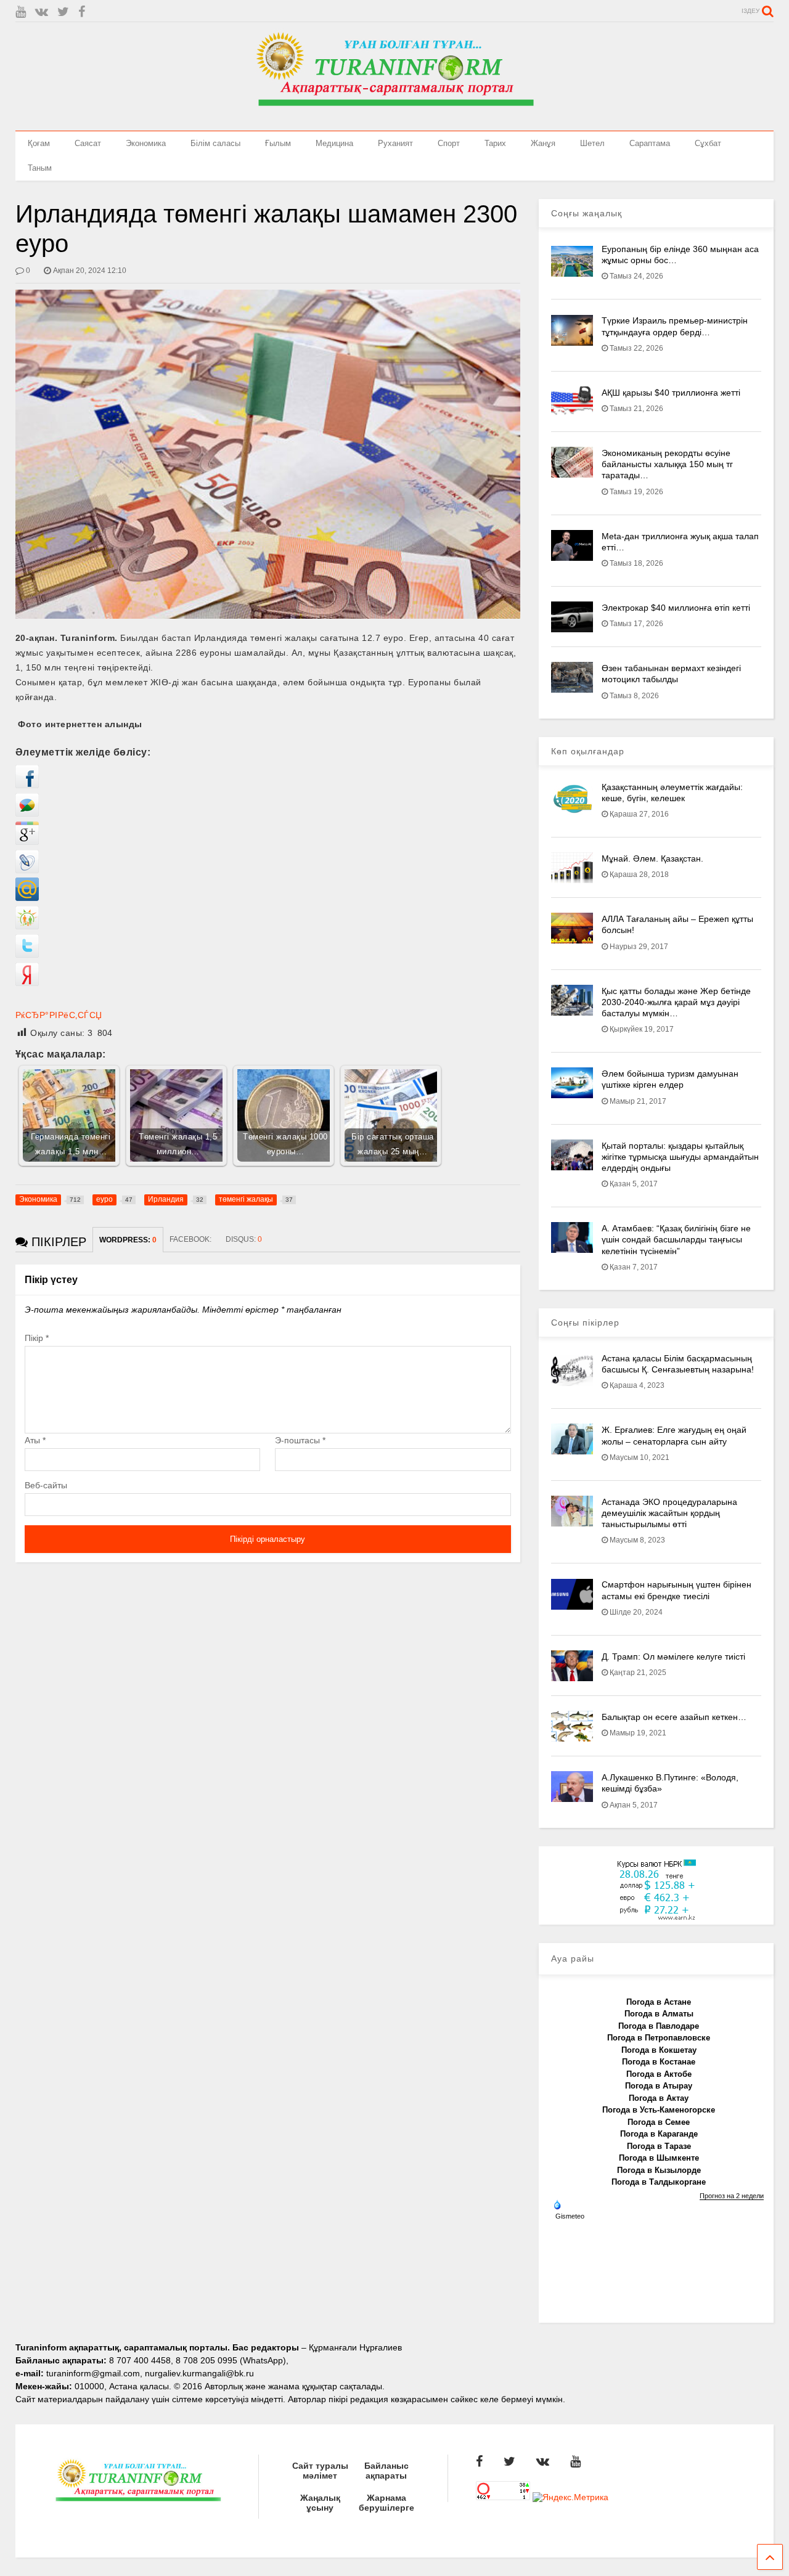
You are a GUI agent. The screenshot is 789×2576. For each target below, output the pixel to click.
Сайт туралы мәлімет (320, 2471)
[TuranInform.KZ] (394, 115)
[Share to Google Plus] (27, 842)
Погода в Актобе (659, 2074)
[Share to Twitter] (27, 955)
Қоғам (39, 143)
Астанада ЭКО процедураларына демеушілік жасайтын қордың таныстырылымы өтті (669, 1513)
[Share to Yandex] (27, 983)
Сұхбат (708, 143)
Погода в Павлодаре (659, 2026)
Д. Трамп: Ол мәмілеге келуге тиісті (673, 1657)
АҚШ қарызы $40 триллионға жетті (671, 393)
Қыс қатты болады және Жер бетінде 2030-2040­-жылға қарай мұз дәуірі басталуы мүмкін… (676, 1002)
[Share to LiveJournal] (27, 870)
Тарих (495, 143)
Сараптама (650, 143)
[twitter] (63, 12)
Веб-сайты (46, 1485)
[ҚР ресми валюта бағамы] (656, 1918)
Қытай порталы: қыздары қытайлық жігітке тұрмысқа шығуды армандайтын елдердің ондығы (680, 1157)
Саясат (88, 143)
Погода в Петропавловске (659, 2038)
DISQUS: (244, 1239)
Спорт (449, 143)
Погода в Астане (659, 2002)
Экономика (146, 143)
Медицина (334, 143)
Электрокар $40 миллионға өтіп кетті (676, 608)
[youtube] (21, 12)
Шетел (592, 143)
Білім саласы (215, 143)
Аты (35, 1440)
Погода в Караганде (659, 2134)
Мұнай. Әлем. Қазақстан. (652, 858)
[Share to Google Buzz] (27, 813)
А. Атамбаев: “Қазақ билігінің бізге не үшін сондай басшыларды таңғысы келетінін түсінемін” (676, 1239)
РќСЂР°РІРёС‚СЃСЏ (59, 1015)
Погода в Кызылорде (659, 2170)
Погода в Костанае (659, 2062)
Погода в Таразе (659, 2146)
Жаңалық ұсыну (320, 2503)
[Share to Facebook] (27, 785)
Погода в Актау (659, 2098)
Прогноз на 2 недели (732, 2196)
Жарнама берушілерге (386, 2503)
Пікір (37, 1338)
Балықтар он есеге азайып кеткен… (674, 1717)
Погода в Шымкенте (659, 2158)
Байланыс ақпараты (386, 2471)
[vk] (42, 12)
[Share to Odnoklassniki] (27, 926)
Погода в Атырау (659, 2086)
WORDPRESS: (128, 1240)
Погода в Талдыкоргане (659, 2182)
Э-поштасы (300, 1440)
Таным (40, 168)
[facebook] (82, 12)
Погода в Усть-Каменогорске (659, 2110)
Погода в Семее (659, 2122)
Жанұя (543, 143)
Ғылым (278, 143)
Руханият (395, 143)
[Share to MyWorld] (27, 898)
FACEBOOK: (191, 1239)
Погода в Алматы (659, 2014)
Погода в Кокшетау (659, 2050)
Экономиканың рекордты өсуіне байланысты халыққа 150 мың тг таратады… (667, 464)
